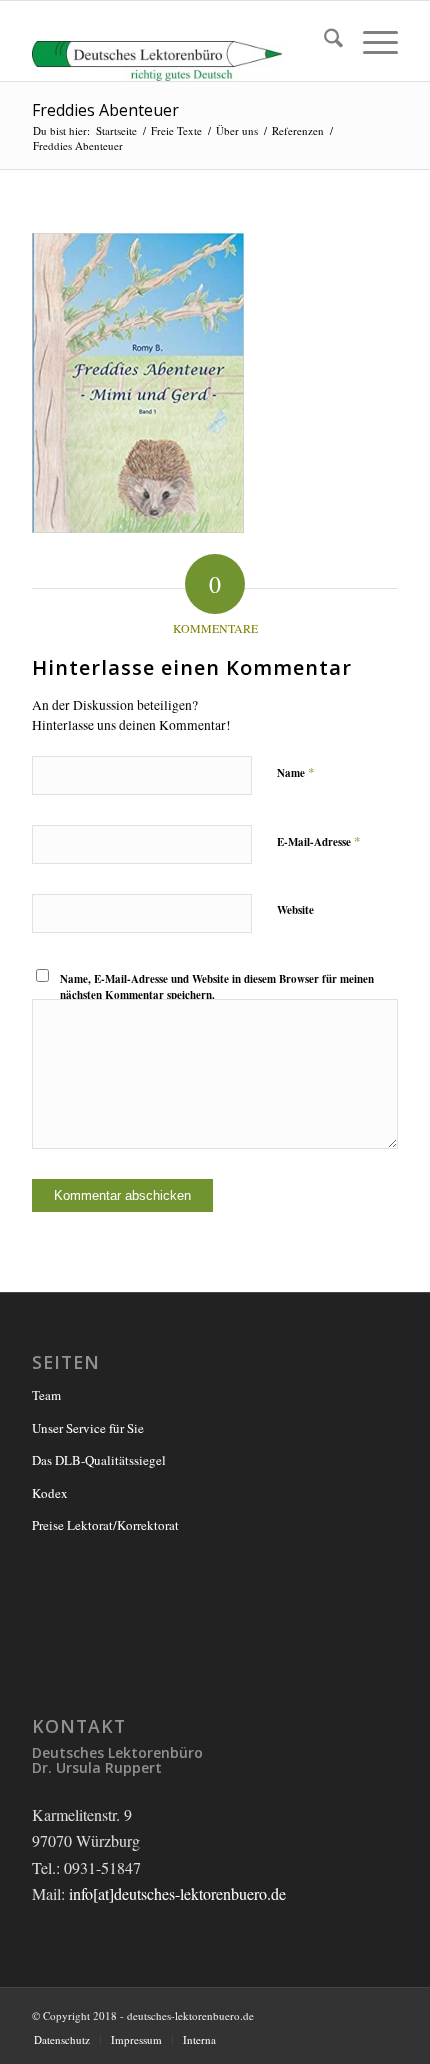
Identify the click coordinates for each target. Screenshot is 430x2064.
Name (296, 772)
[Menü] (370, 41)
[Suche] (323, 41)
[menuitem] (323, 41)
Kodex (50, 1493)
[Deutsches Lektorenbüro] (178, 41)
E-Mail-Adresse (319, 841)
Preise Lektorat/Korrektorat (105, 1525)
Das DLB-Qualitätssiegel (99, 1460)
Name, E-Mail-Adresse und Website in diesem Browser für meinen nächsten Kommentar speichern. (217, 987)
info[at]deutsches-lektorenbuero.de (177, 1893)
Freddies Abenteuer (105, 110)
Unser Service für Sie (88, 1428)
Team (46, 1395)
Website (295, 910)
